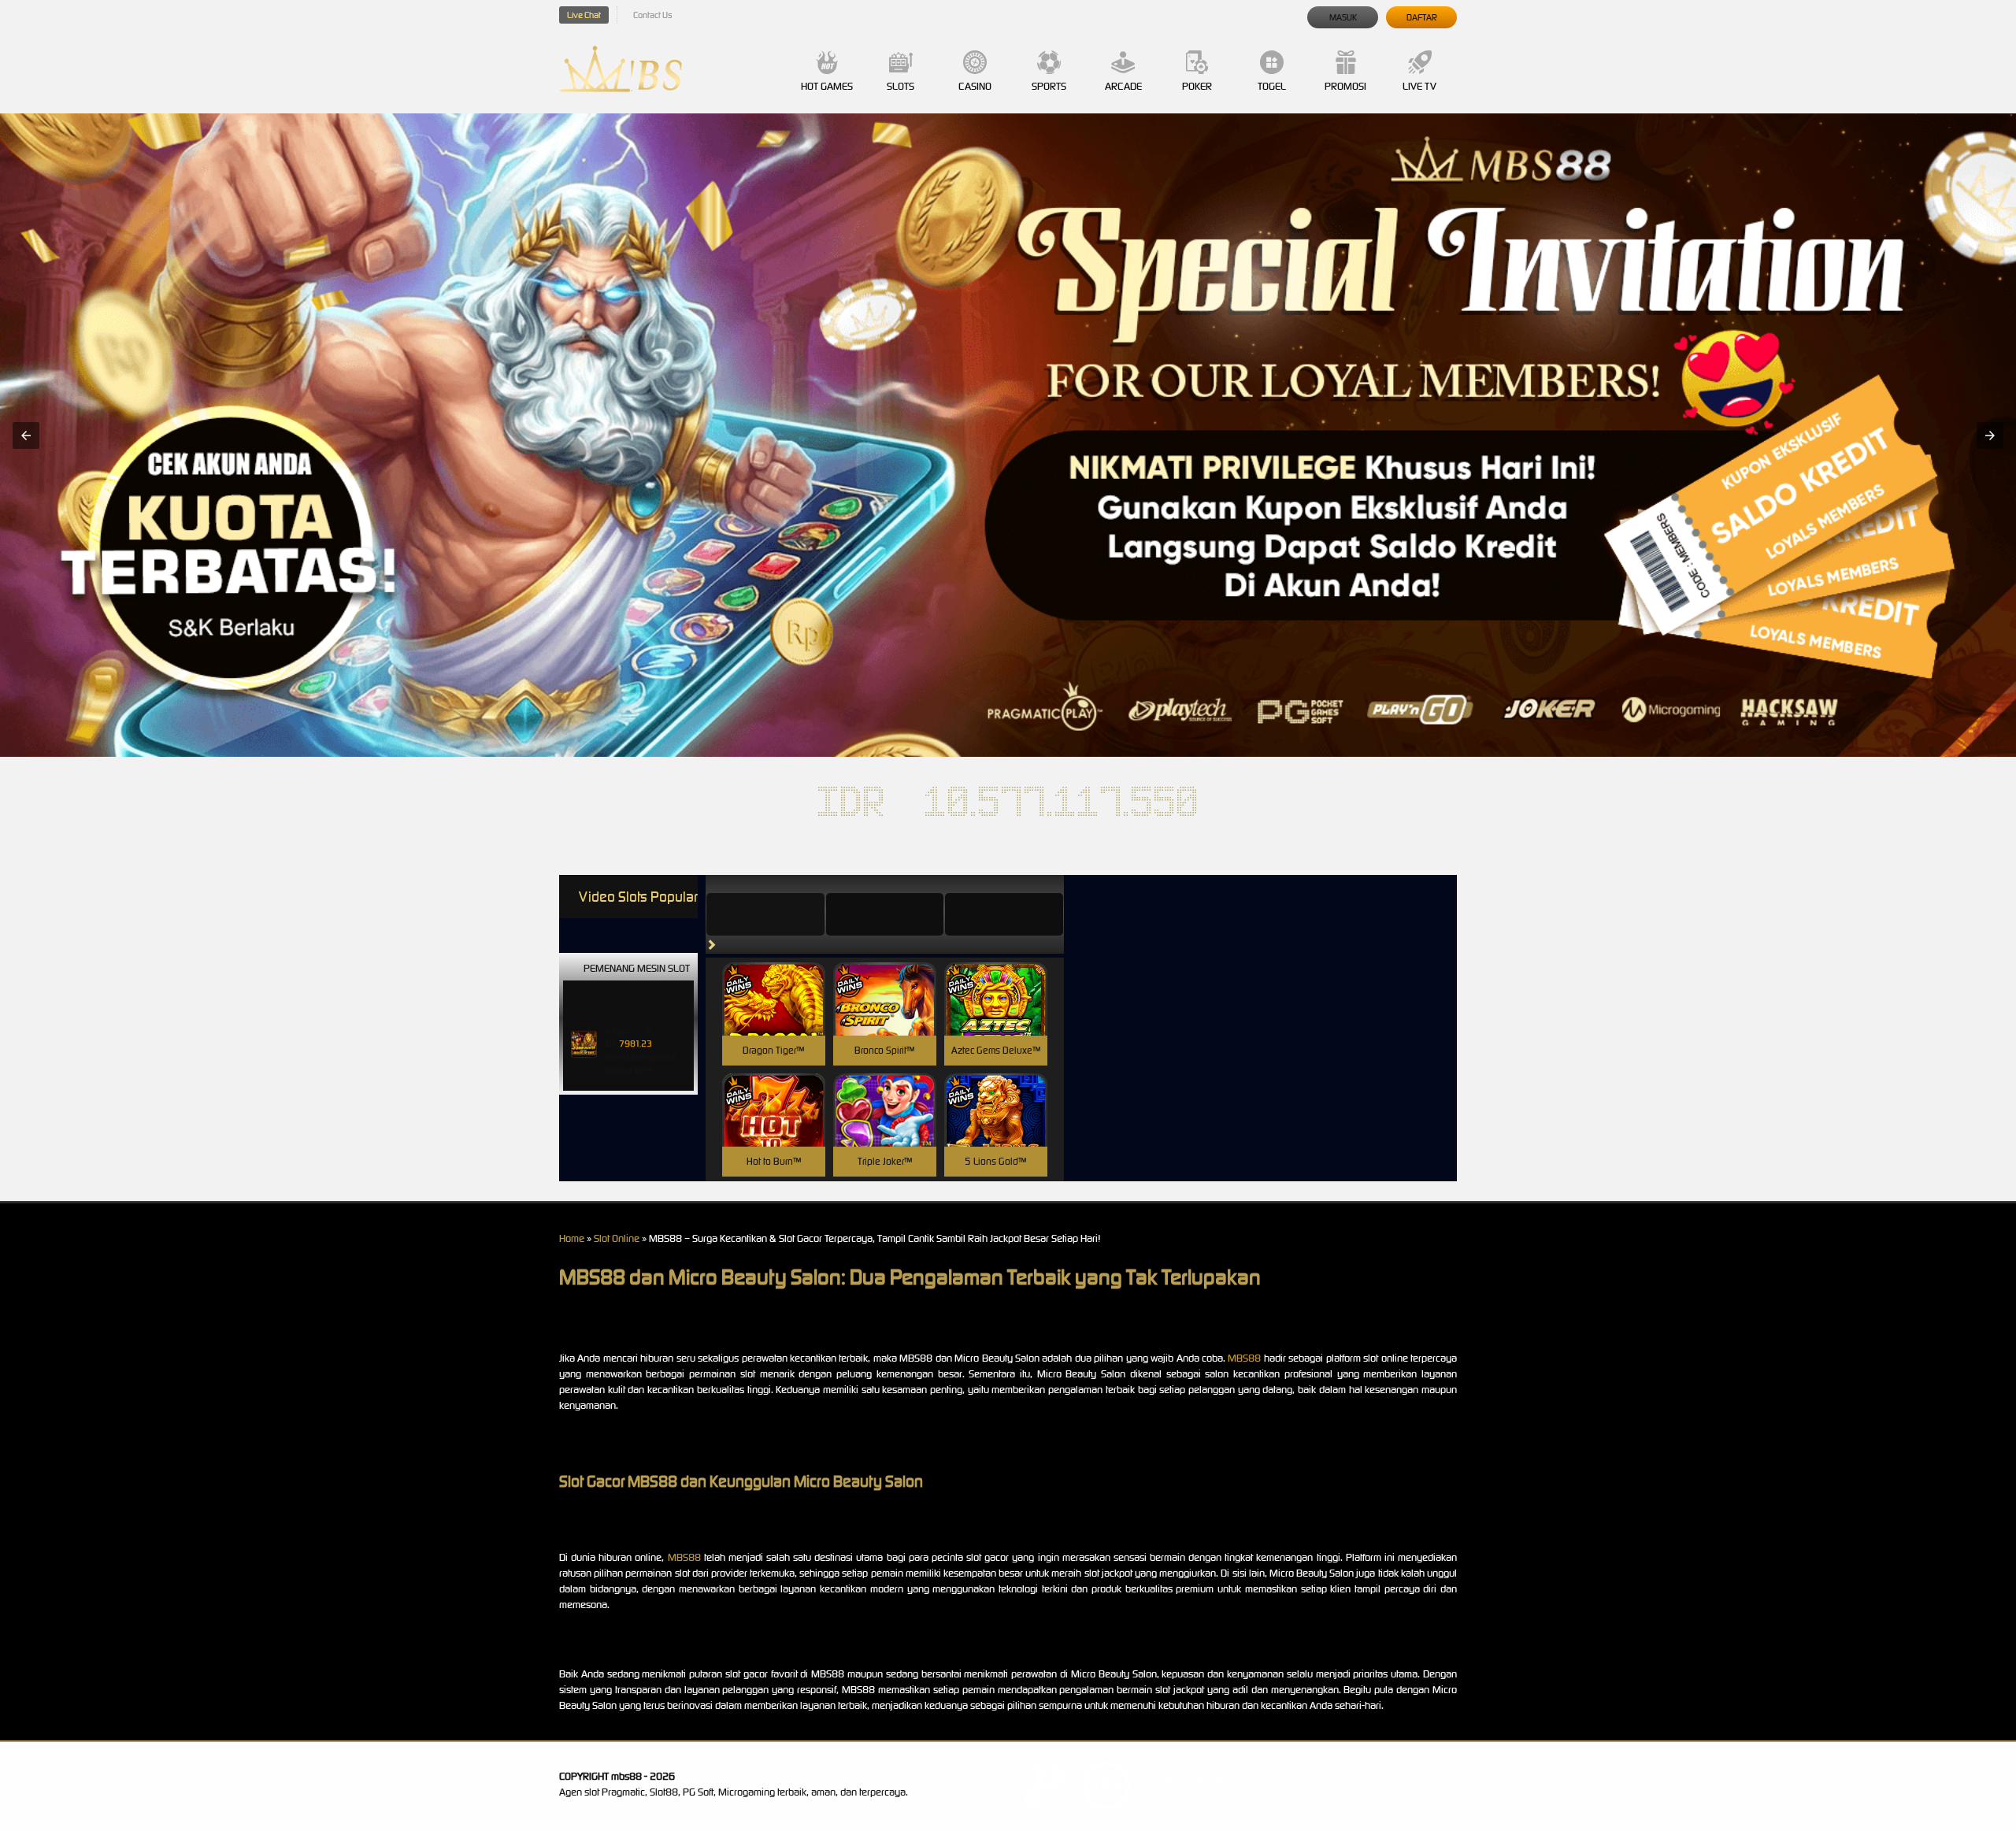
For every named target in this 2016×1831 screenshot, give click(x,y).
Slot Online (617, 1238)
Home (572, 1238)
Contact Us (652, 15)
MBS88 (1244, 1358)
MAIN (774, 1016)
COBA (774, 980)
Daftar (1422, 17)
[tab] (765, 914)
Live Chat (584, 15)
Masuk (1343, 17)
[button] (26, 436)
